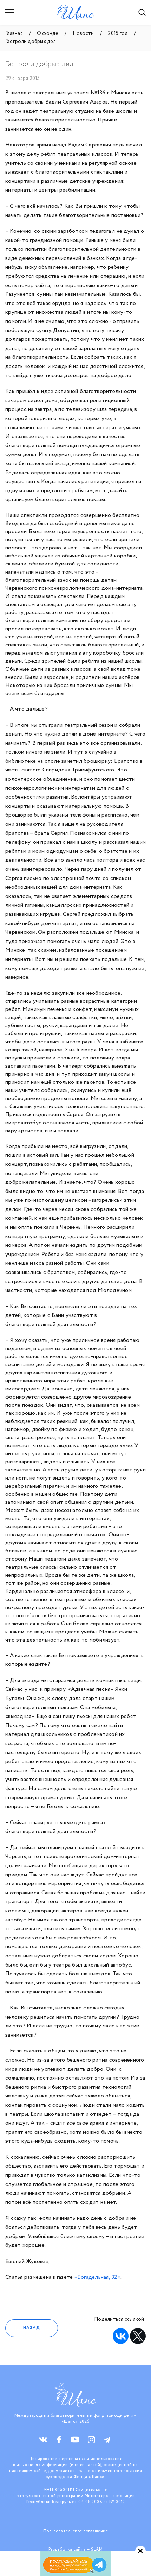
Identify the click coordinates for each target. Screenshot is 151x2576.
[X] (138, 2336)
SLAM (97, 2549)
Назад (32, 2328)
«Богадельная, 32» (97, 2277)
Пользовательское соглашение (76, 2531)
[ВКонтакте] (121, 2336)
